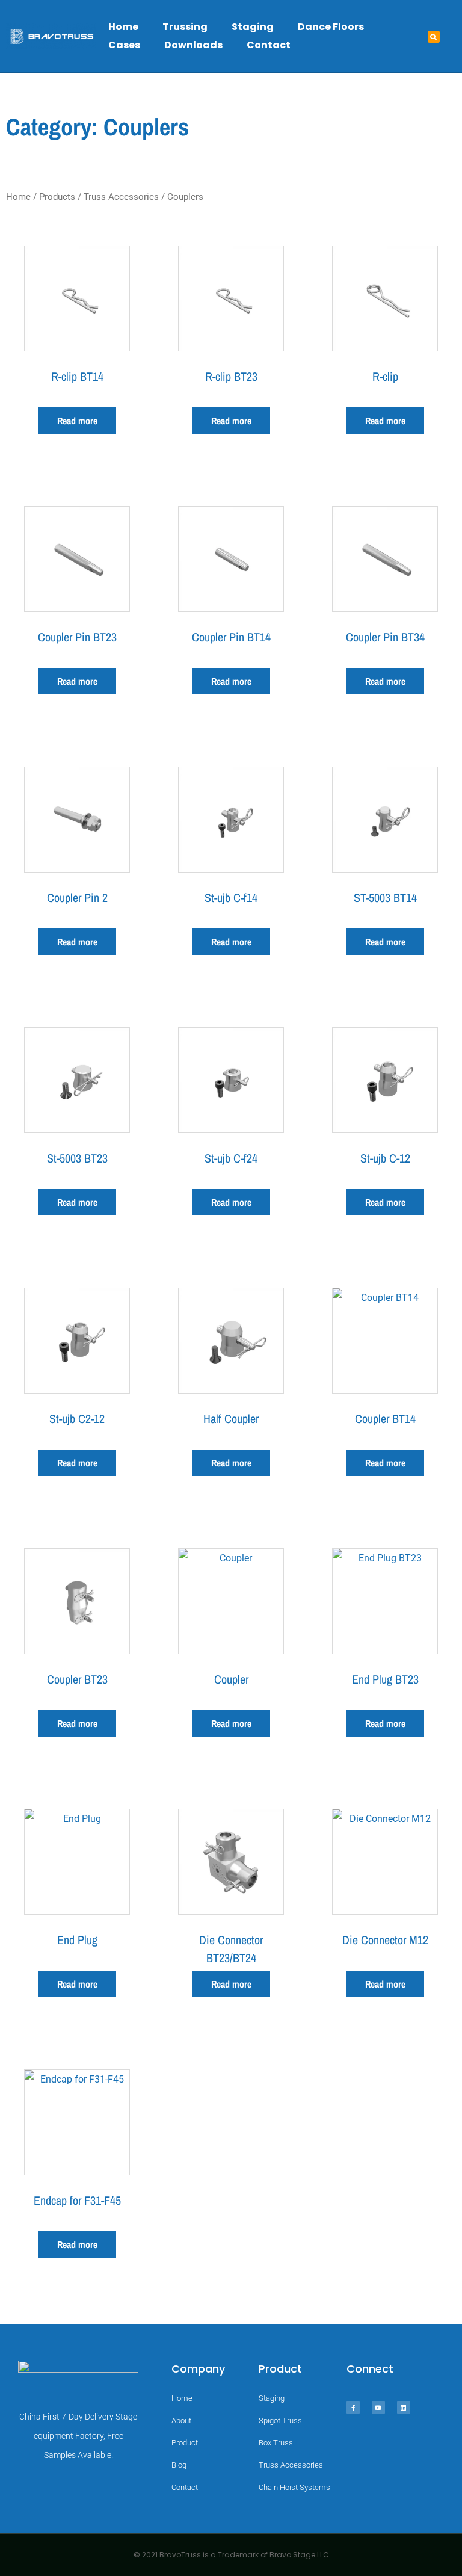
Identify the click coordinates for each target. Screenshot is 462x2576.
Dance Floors (331, 27)
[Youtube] (378, 2408)
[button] (434, 37)
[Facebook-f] (353, 2408)
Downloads (193, 45)
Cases (124, 45)
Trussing (185, 27)
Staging (253, 27)
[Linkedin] (404, 2408)
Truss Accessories (121, 197)
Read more (77, 421)
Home (123, 27)
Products (57, 197)
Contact (269, 45)
